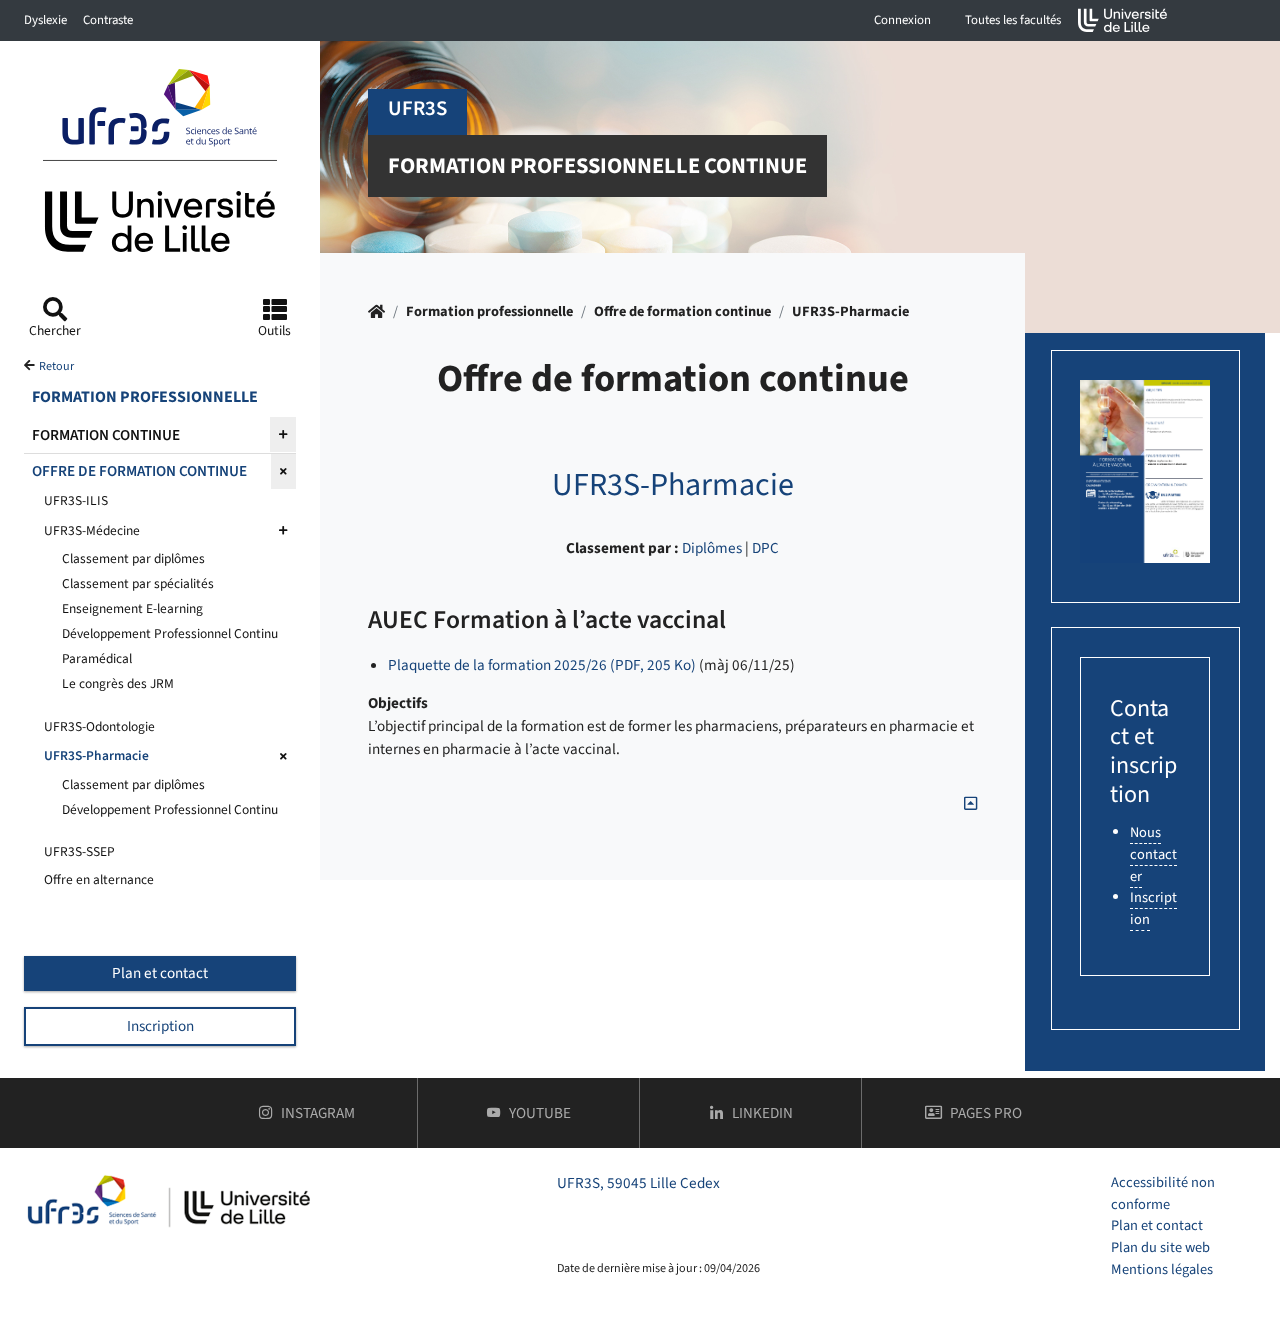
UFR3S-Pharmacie (850, 311)
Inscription (160, 1026)
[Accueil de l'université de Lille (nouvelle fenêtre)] (1123, 20)
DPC (765, 548)
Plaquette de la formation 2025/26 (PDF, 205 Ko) (542, 665)
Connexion (902, 20)
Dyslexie (45, 20)
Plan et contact (160, 973)
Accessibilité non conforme (1163, 1193)
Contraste (108, 20)
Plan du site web (1160, 1247)
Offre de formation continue (682, 311)
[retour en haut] (970, 804)
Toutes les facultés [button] (1013, 20)
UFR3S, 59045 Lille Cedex (638, 1183)
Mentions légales (1162, 1269)
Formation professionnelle (489, 311)
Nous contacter (1153, 854)
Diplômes (712, 548)
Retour (56, 366)
